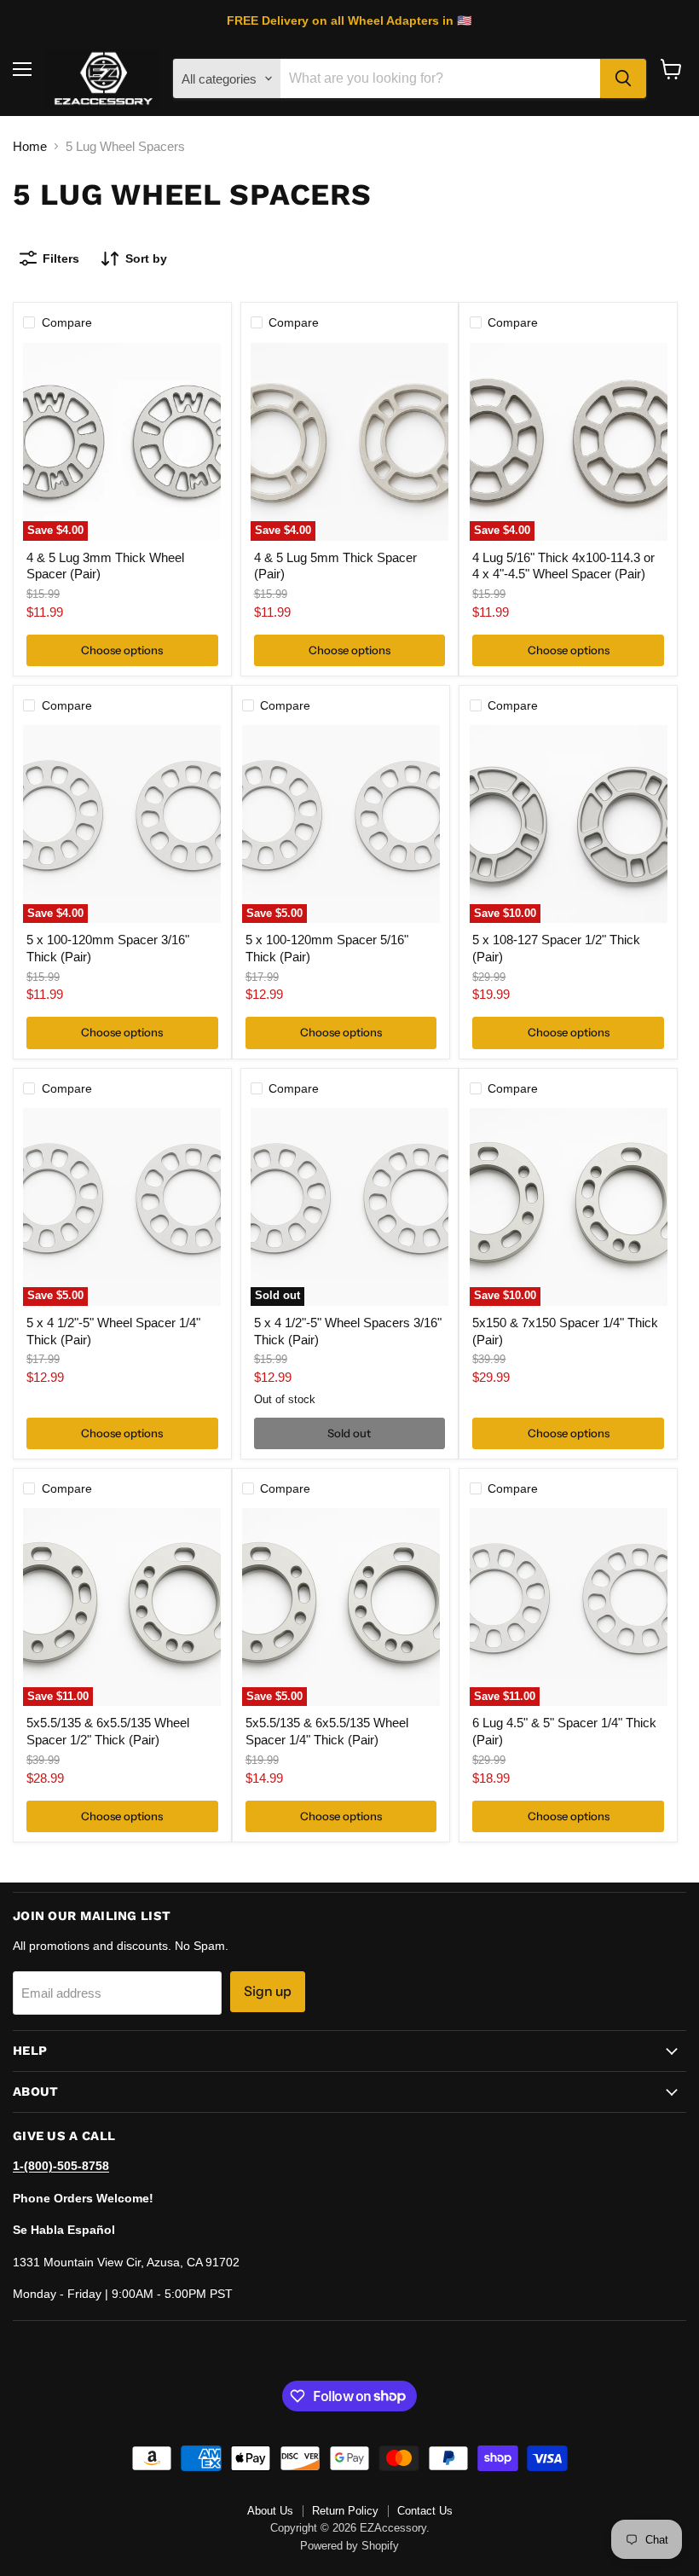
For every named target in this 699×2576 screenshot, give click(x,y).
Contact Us (425, 2511)
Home (30, 146)
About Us (270, 2511)
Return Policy (345, 2511)
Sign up (268, 1991)
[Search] (623, 78)
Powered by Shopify (349, 2546)
